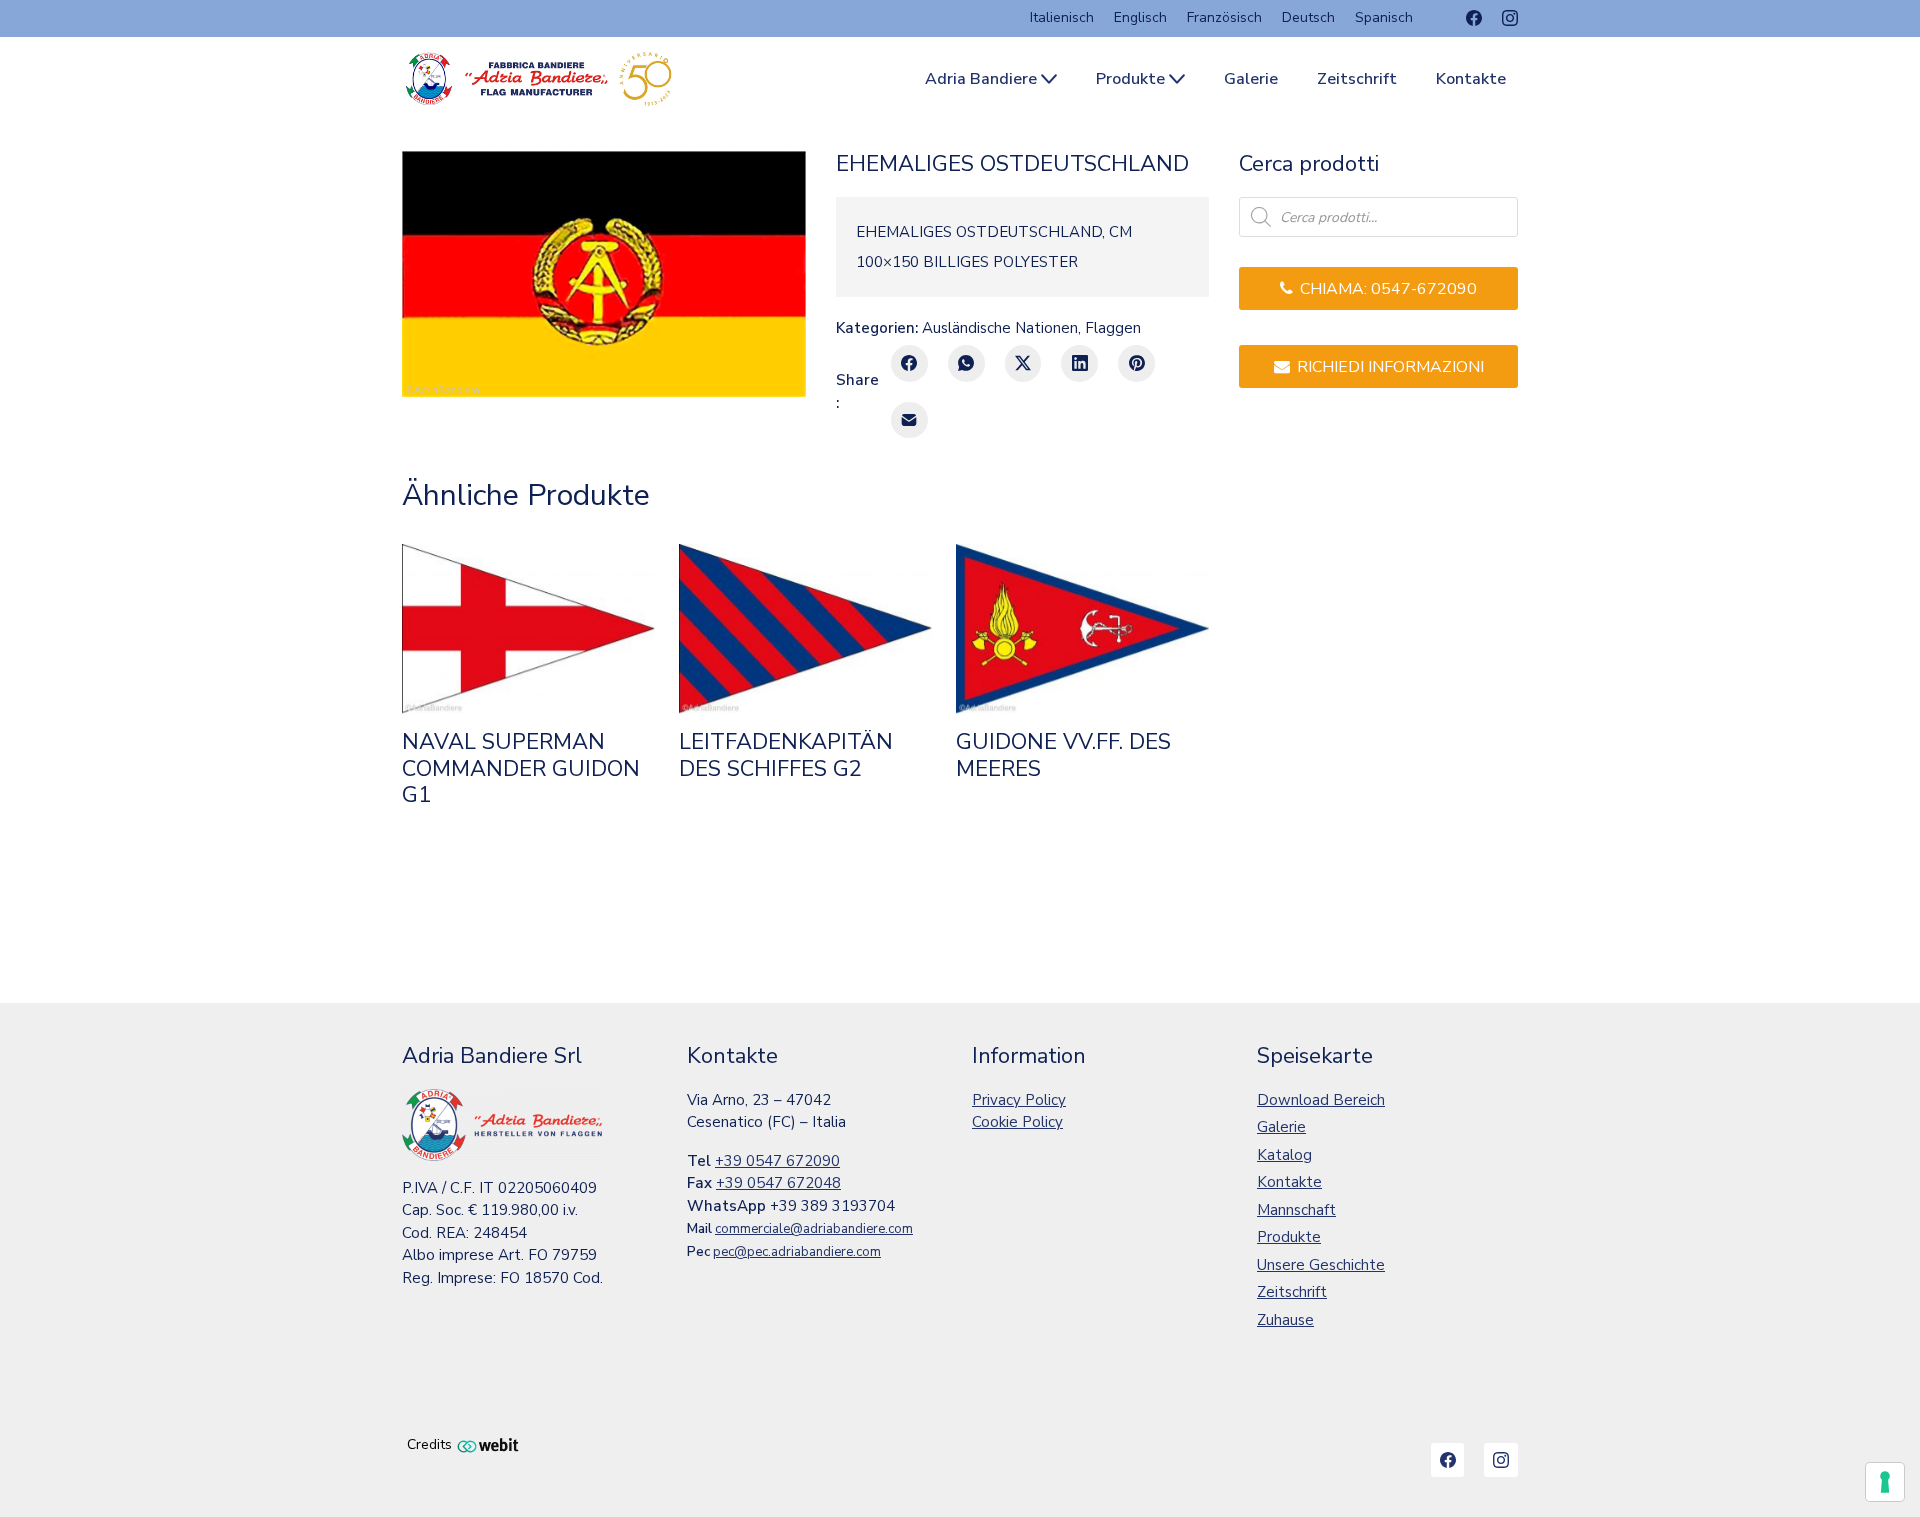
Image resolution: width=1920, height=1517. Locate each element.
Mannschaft (1296, 1210)
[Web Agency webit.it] (488, 1444)
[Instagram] (1510, 18)
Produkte (1289, 1237)
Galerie (1281, 1127)
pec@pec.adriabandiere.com (797, 1252)
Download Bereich (1321, 1100)
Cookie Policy (1017, 1122)
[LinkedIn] (1079, 363)
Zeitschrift (1292, 1292)
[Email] (909, 420)
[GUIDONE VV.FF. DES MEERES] (1082, 628)
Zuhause (1285, 1320)
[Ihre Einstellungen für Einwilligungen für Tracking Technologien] (1885, 1482)
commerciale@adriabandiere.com (814, 1229)
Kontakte (1289, 1182)
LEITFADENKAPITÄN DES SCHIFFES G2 (786, 755)
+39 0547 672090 (777, 1161)
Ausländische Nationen (1000, 328)
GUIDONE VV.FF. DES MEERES (1063, 755)
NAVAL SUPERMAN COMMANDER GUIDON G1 (521, 768)
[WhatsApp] (966, 363)
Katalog (1284, 1155)
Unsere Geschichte (1321, 1265)
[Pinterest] (1136, 363)
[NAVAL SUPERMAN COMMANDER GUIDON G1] (528, 628)
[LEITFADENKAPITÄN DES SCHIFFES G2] (805, 628)
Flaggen (1113, 328)
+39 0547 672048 (778, 1183)
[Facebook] (1474, 18)
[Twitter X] (1023, 363)
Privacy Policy (1019, 1100)
